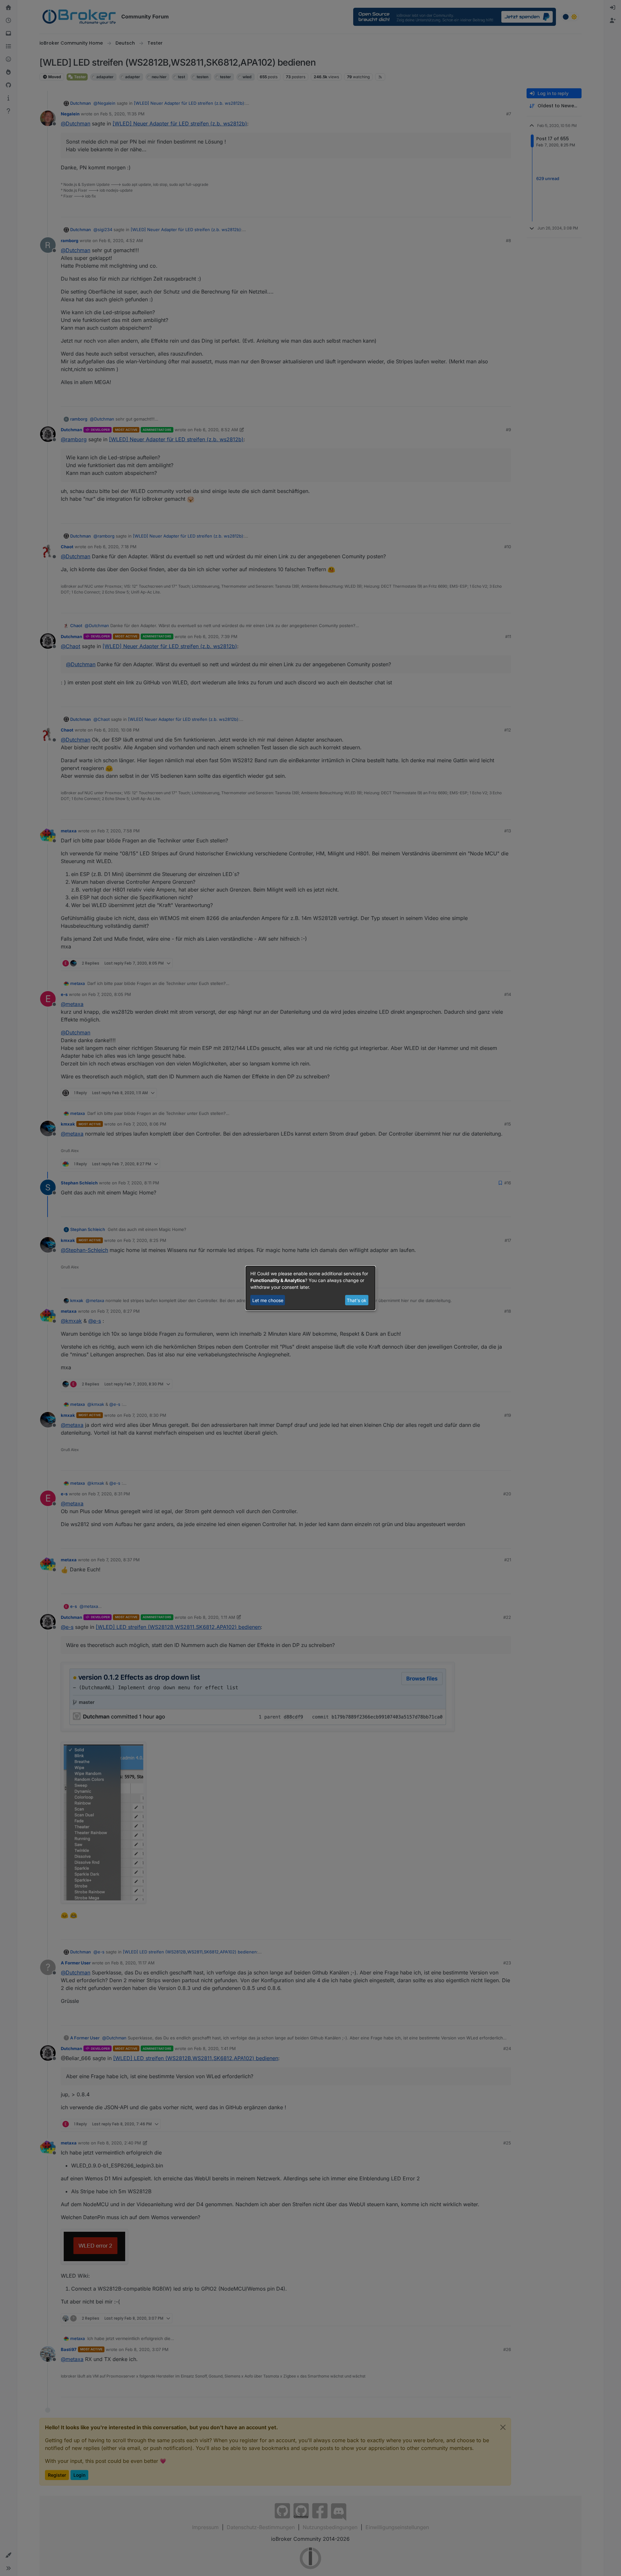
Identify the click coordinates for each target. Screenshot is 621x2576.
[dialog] (310, 1288)
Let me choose (268, 1300)
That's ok (357, 1300)
